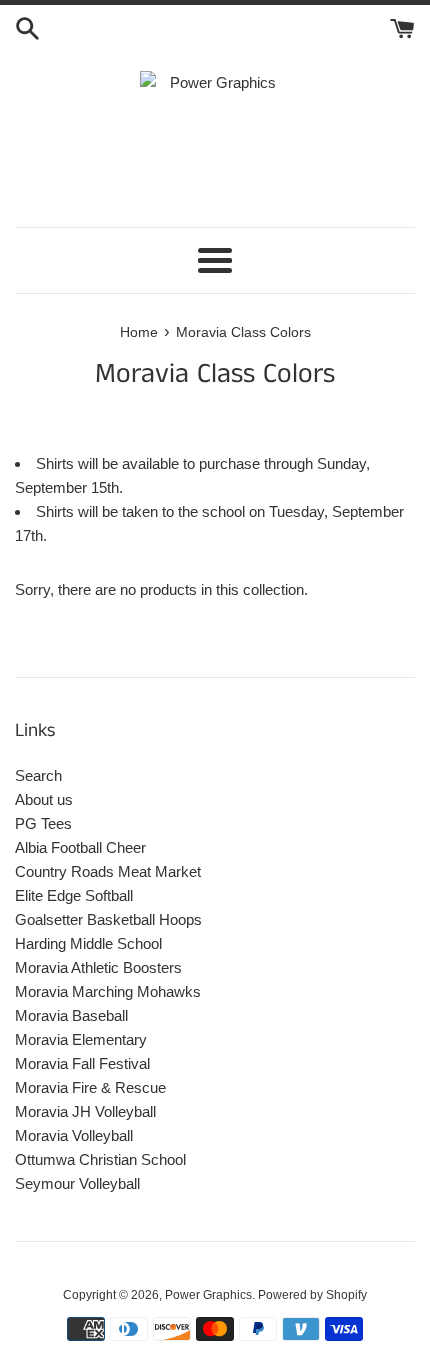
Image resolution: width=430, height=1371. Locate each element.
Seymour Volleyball (77, 1183)
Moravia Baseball (71, 1015)
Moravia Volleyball (74, 1135)
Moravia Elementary (81, 1039)
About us (44, 799)
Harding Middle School (88, 943)
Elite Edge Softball (74, 895)
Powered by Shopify (312, 1295)
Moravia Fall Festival (82, 1063)
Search (38, 775)
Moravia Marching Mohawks (108, 991)
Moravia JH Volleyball (85, 1111)
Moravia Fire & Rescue (90, 1087)
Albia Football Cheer (80, 847)
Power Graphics (208, 1295)
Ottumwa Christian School (100, 1159)
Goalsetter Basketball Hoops (108, 919)
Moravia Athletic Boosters (98, 967)
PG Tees (43, 823)
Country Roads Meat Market (108, 871)
